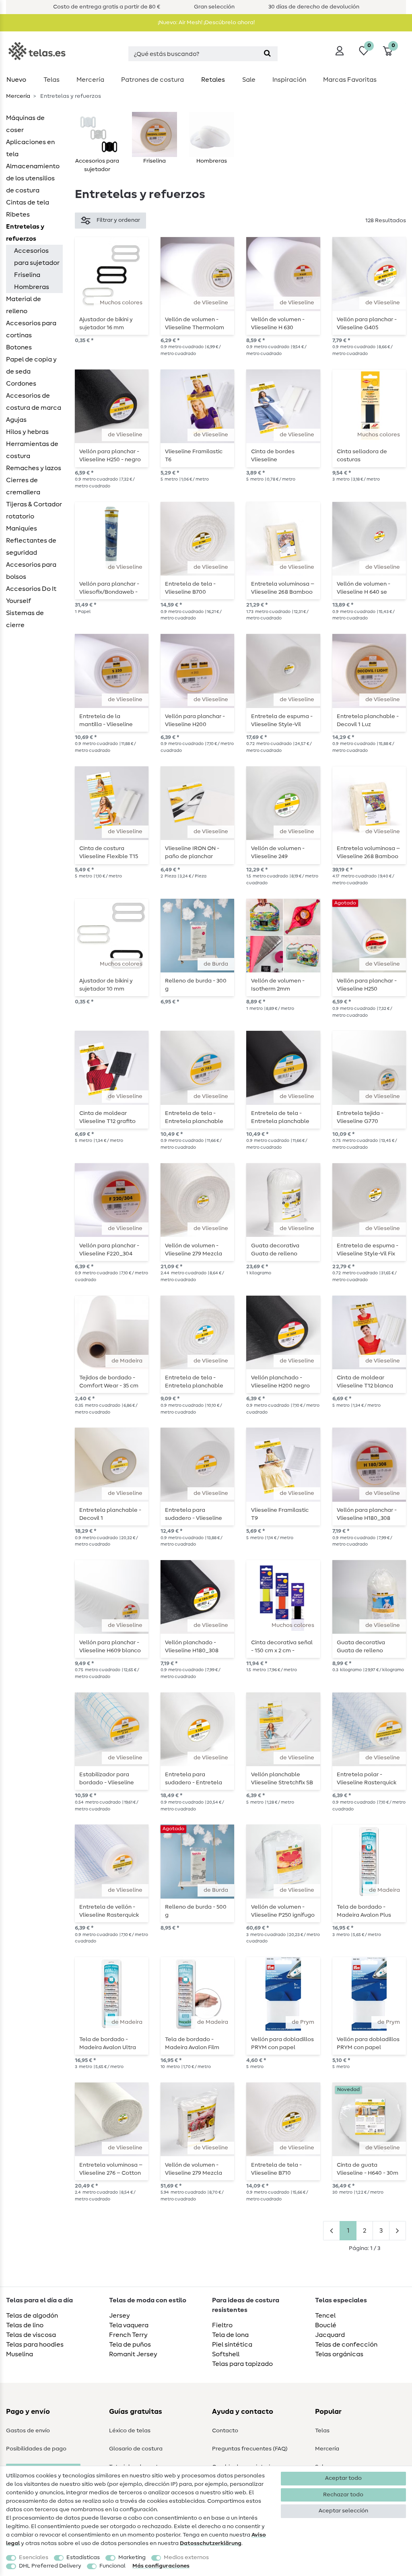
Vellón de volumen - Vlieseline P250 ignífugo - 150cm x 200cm (283, 1911)
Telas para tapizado (242, 2364)
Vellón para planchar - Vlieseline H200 (195, 720)
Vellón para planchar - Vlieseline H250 (367, 985)
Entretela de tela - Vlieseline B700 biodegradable (190, 588)
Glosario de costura (136, 2449)
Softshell (226, 2354)
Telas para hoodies (35, 2345)
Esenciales (34, 2557)
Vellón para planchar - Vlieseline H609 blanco (110, 1647)
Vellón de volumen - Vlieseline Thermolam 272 (195, 324)
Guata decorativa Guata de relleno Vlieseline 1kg (275, 1250)
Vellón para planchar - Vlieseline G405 (367, 324)
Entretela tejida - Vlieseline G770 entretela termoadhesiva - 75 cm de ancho (368, 1117)
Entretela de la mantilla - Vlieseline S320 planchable (106, 720)
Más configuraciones (161, 2566)
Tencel (325, 2316)
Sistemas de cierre (25, 619)
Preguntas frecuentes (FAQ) (250, 2449)
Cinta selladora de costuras (362, 456)
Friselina (27, 275)
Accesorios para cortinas (31, 329)
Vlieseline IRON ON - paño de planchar (192, 852)
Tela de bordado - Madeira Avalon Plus (364, 1911)
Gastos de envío (28, 2431)
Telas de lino (25, 2325)
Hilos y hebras (27, 432)
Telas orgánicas (339, 2354)
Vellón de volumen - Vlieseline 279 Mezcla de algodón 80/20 (194, 2169)
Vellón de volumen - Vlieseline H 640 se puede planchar (364, 588)
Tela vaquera (129, 2325)
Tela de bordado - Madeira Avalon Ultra (108, 2043)
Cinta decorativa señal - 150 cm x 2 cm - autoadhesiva (282, 1647)
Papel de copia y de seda (31, 365)
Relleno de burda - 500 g (196, 1911)
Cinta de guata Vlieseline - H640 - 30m (368, 2169)
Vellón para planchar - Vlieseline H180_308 (367, 1514)
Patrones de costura (152, 80)
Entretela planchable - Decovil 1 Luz (368, 720)
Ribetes (18, 215)
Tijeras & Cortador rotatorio (34, 510)
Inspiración (289, 80)
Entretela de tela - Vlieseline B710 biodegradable (276, 2169)
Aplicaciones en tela (30, 148)
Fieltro (222, 2325)
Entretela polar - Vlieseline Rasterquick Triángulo (367, 1779)
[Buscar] (267, 54)
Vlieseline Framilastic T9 (280, 1514)
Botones (19, 347)
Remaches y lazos (34, 468)
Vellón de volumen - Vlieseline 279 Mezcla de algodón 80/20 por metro (194, 1250)
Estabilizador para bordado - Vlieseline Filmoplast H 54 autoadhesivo (107, 1779)
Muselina (20, 2354)
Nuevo (16, 80)
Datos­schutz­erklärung (211, 2543)
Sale (249, 80)
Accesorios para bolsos (31, 571)
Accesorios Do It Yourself (31, 595)
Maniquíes (22, 528)
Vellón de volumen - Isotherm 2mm (278, 985)
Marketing (132, 2557)
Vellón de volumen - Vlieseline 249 (278, 852)
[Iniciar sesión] (340, 51)
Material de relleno (24, 305)
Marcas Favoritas (350, 80)
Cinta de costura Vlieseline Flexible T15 (109, 852)
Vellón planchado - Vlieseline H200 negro (280, 1382)
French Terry (128, 2335)
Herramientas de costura (32, 450)
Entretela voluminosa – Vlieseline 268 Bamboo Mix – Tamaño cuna (283, 588)
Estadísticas (83, 2557)
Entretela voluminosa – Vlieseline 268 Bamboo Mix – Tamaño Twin (368, 852)
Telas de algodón (32, 2316)
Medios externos (186, 2557)
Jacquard (330, 2335)
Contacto (225, 2431)
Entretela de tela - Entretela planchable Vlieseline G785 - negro (282, 1117)
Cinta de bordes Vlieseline (273, 456)
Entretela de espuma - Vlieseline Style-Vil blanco (282, 720)
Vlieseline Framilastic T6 (194, 456)
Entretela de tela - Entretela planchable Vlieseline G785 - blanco (197, 1117)
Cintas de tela (28, 202)
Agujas (16, 420)
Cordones (21, 384)
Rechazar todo (343, 2495)
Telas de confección (346, 2345)
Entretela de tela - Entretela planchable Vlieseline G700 (194, 1382)
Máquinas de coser (25, 124)
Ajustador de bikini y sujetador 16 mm (106, 324)
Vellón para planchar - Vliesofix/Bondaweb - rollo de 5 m (109, 588)
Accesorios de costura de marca (34, 402)
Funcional (112, 2566)
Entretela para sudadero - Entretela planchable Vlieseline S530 (194, 1779)
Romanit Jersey (133, 2354)
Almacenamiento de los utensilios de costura (33, 178)
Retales (213, 80)
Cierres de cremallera (23, 486)
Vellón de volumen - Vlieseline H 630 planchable (278, 324)
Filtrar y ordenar (118, 220)
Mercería (90, 80)
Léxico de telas (130, 2431)
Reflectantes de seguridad (31, 547)
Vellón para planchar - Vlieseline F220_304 (109, 1250)
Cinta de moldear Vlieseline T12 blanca (365, 1382)
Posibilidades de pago (36, 2449)
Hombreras (32, 287)
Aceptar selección (343, 2511)
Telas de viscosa (31, 2335)
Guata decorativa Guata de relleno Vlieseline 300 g (361, 1647)
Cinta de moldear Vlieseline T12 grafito (107, 1117)
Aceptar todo (343, 2478)
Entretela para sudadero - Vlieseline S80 (194, 1514)
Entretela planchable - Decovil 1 (110, 1514)
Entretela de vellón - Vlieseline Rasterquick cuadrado (109, 1911)
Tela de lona (230, 2335)
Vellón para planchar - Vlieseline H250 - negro (110, 456)
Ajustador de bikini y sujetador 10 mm (106, 985)
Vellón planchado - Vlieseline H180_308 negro (192, 1647)
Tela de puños (130, 2345)
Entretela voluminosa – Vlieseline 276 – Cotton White (111, 2169)
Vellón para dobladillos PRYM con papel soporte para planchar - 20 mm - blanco (282, 2043)
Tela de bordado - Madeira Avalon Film (192, 2043)
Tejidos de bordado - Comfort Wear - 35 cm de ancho (109, 1382)
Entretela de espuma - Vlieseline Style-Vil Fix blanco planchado (368, 1250)
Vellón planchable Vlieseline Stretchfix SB (282, 1779)
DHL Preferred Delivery (50, 2566)
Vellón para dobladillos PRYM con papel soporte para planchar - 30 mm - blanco (368, 2043)
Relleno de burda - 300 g (196, 985)
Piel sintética (232, 2345)
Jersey (119, 2316)
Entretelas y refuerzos (25, 233)
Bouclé (326, 2325)
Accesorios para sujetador (37, 257)
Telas (51, 80)
